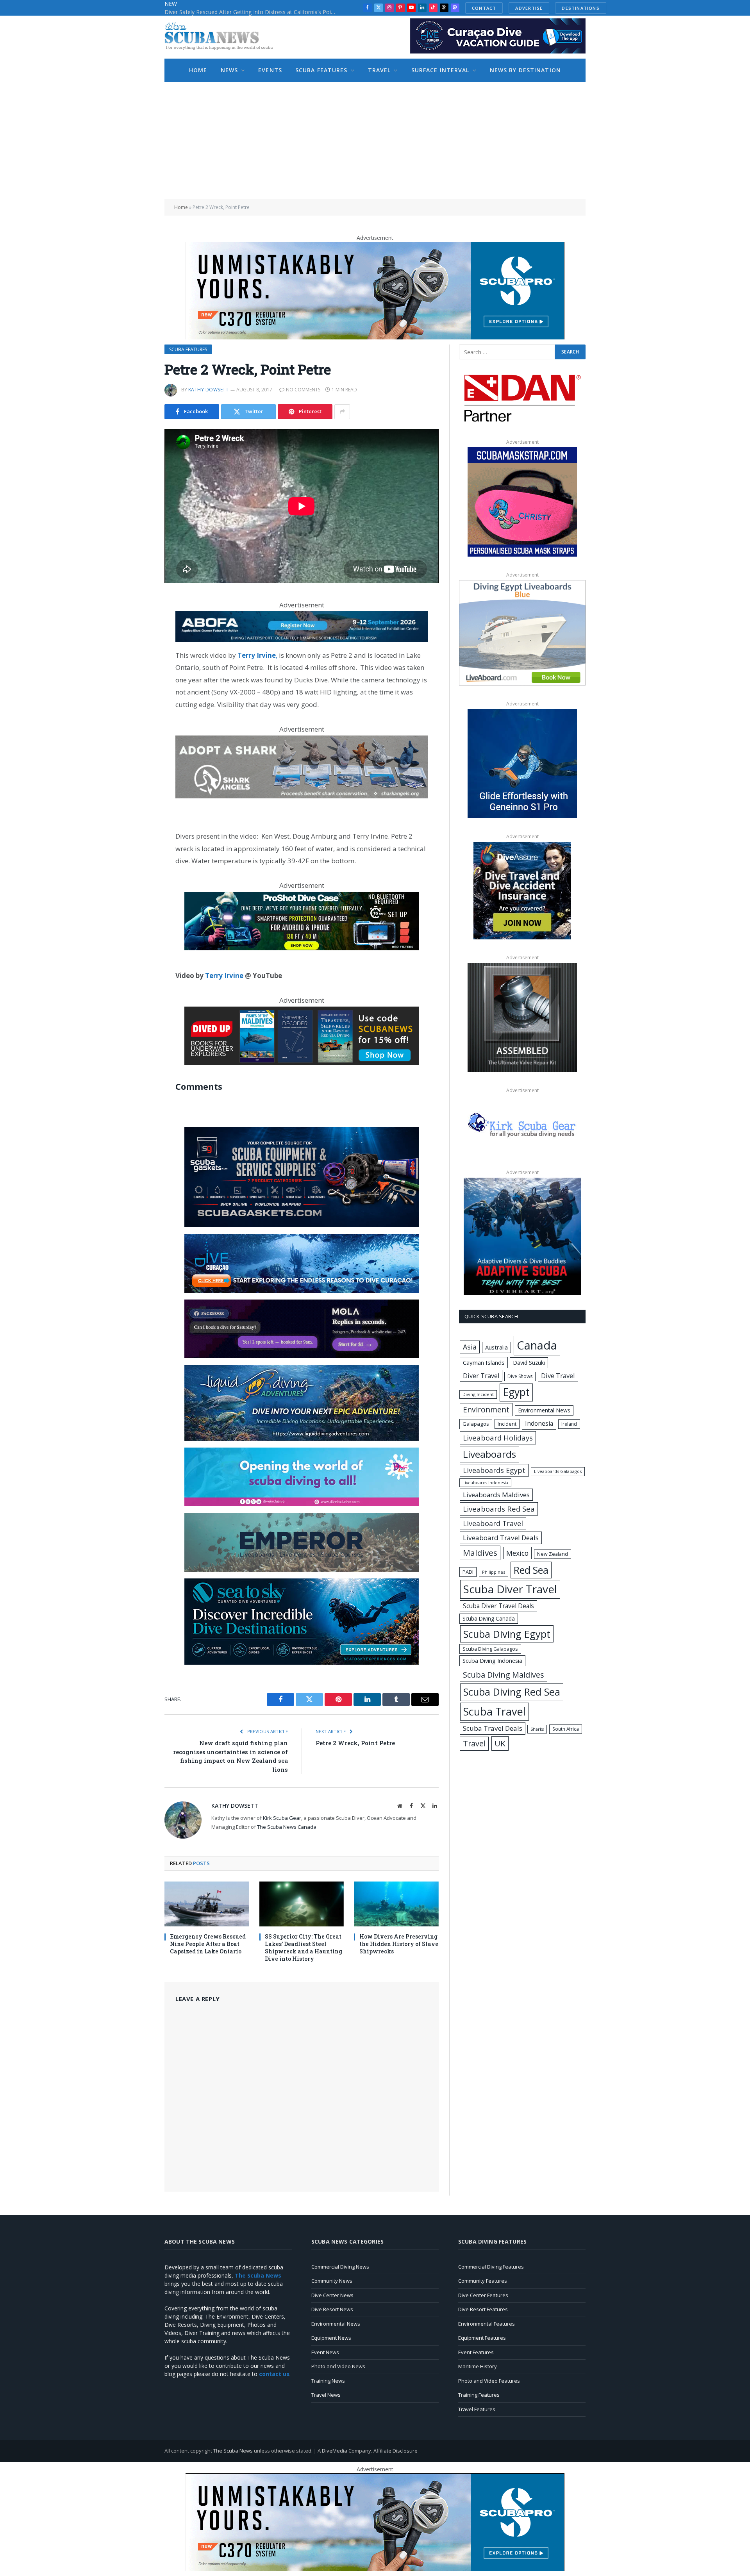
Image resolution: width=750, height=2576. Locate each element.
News (229, 70)
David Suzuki (529, 1363)
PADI (468, 1572)
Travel (379, 70)
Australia (496, 1347)
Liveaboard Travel (493, 1523)
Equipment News (331, 2338)
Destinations (581, 8)
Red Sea (531, 1570)
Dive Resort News (332, 2309)
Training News (328, 2381)
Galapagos (476, 1424)
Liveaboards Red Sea (499, 1509)
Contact (484, 8)
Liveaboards (489, 1454)
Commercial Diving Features (491, 2267)
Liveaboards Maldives (496, 1495)
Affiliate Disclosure (396, 2451)
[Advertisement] (375, 141)
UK (500, 1743)
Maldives (480, 1553)
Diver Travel (481, 1376)
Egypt (516, 1392)
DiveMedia (335, 2451)
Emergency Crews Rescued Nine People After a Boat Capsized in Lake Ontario (208, 1944)
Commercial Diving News (340, 2267)
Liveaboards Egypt (494, 1470)
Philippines (494, 1572)
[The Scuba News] (223, 37)
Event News (325, 2352)
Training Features (479, 2395)
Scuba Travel (495, 1711)
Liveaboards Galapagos (558, 1471)
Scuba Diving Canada (489, 1618)
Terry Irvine (224, 976)
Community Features (483, 2281)
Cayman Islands (484, 1362)
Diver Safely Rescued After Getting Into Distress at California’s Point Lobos (252, 12)
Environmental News (544, 1410)
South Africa (566, 1729)
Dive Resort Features (483, 2309)
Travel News (326, 2395)
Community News (332, 2281)
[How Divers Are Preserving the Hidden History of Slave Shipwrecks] (396, 1904)
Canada (537, 1345)
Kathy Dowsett (208, 390)
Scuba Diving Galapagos (490, 1649)
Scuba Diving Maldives (504, 1675)
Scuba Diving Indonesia (492, 1660)
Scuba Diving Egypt (507, 1634)
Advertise (529, 8)
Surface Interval (440, 70)
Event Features (476, 2352)
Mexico (517, 1553)
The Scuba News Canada (287, 1827)
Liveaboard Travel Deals (501, 1538)
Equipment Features (482, 2338)
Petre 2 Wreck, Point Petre (355, 1743)
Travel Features (477, 2409)
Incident (507, 1424)
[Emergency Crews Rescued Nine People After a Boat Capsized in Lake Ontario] (207, 1904)
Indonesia (539, 1423)
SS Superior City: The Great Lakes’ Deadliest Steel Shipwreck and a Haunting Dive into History (304, 1948)
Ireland (569, 1424)
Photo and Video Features (489, 2381)
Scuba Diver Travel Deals (498, 1606)
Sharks (537, 1729)
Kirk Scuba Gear (282, 1818)
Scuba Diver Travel (510, 1589)
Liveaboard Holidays (498, 1438)
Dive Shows (520, 1376)
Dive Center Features (483, 2295)
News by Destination (525, 70)
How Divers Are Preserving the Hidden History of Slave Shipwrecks (399, 1944)
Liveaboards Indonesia (485, 1483)
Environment (486, 1409)
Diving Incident (478, 1394)
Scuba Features (321, 70)
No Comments (303, 390)
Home (198, 70)
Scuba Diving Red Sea (512, 1692)
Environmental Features (487, 2324)
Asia (470, 1347)
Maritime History (478, 2366)
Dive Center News (332, 2295)
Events (270, 70)
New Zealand (553, 1554)
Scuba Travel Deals (493, 1728)
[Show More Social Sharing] (342, 412)
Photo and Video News (338, 2366)
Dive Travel (558, 1375)
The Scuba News (233, 2451)
